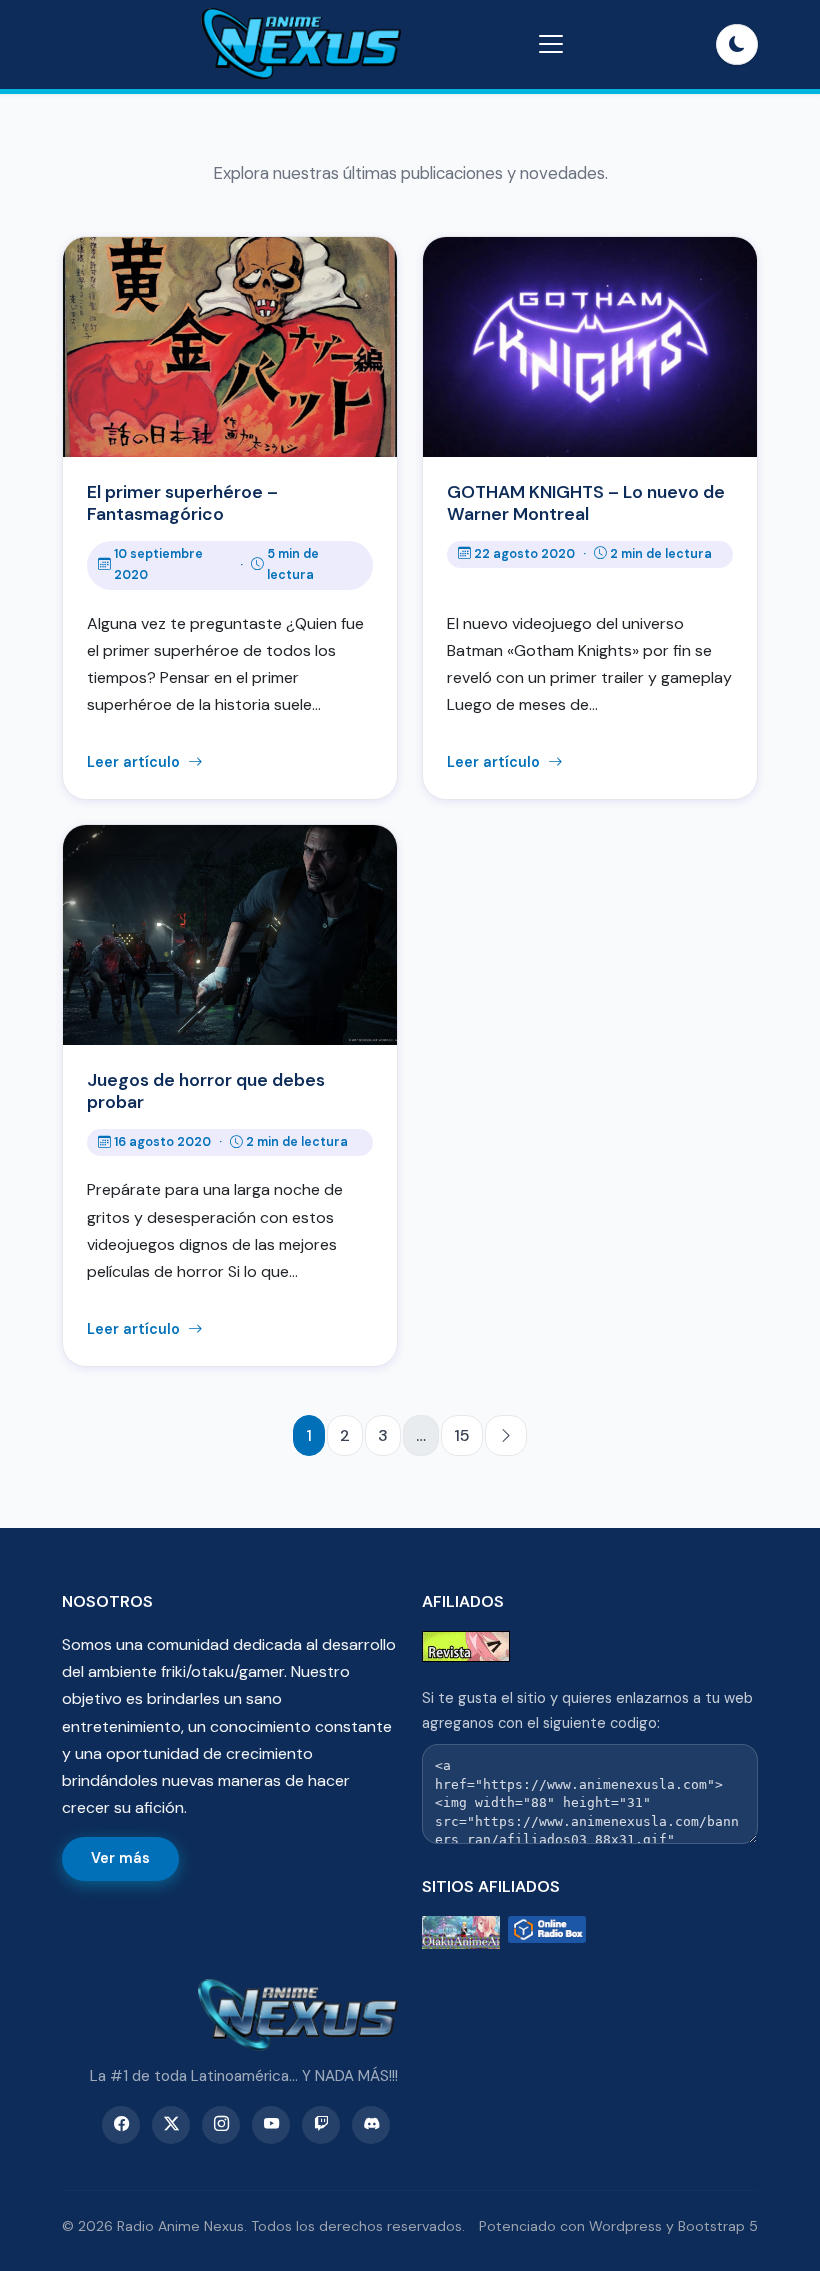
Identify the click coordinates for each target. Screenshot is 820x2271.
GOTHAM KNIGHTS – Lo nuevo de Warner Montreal (586, 503)
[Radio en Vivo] (547, 1932)
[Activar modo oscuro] (737, 45)
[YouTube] (271, 2125)
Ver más (120, 1858)
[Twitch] (321, 2125)
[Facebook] (121, 2125)
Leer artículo (135, 762)
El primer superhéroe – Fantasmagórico (182, 503)
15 (462, 1435)
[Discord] (371, 2125)
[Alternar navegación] (551, 44)
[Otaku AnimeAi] (461, 1932)
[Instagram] (221, 2125)
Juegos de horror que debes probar (206, 1091)
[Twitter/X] (171, 2125)
